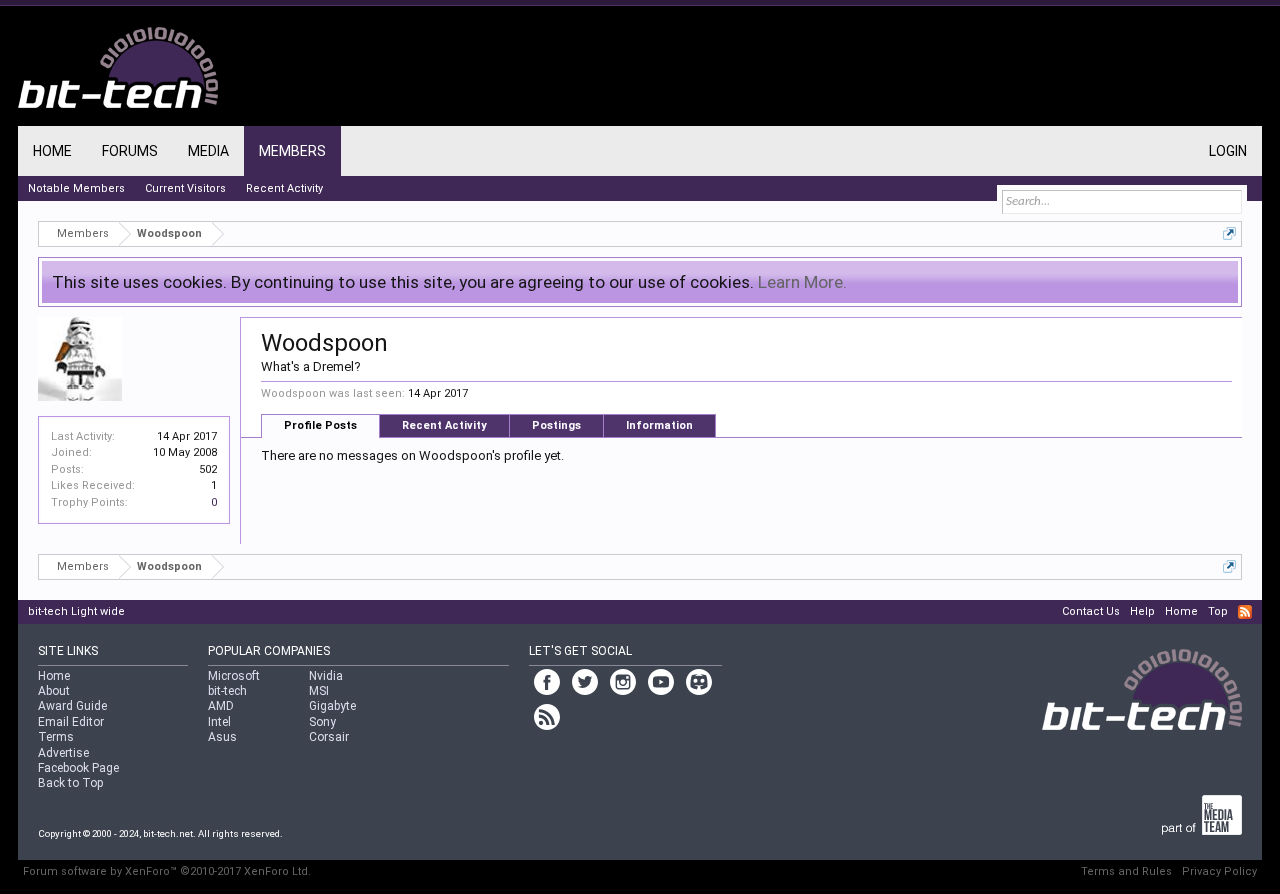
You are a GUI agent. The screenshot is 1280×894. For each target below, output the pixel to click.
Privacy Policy (1219, 871)
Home (52, 151)
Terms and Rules (1126, 871)
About (54, 691)
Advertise (63, 753)
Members (292, 151)
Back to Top (70, 783)
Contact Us (1091, 611)
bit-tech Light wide (76, 611)
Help (1142, 611)
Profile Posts (320, 425)
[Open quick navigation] (1229, 233)
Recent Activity (444, 425)
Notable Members (76, 188)
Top (1218, 611)
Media (208, 151)
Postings (556, 425)
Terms (56, 737)
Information (659, 425)
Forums (130, 151)
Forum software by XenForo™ (167, 871)
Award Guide (72, 706)
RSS (1245, 612)
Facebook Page (78, 768)
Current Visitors (185, 188)
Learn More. (802, 282)
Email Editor (71, 722)
